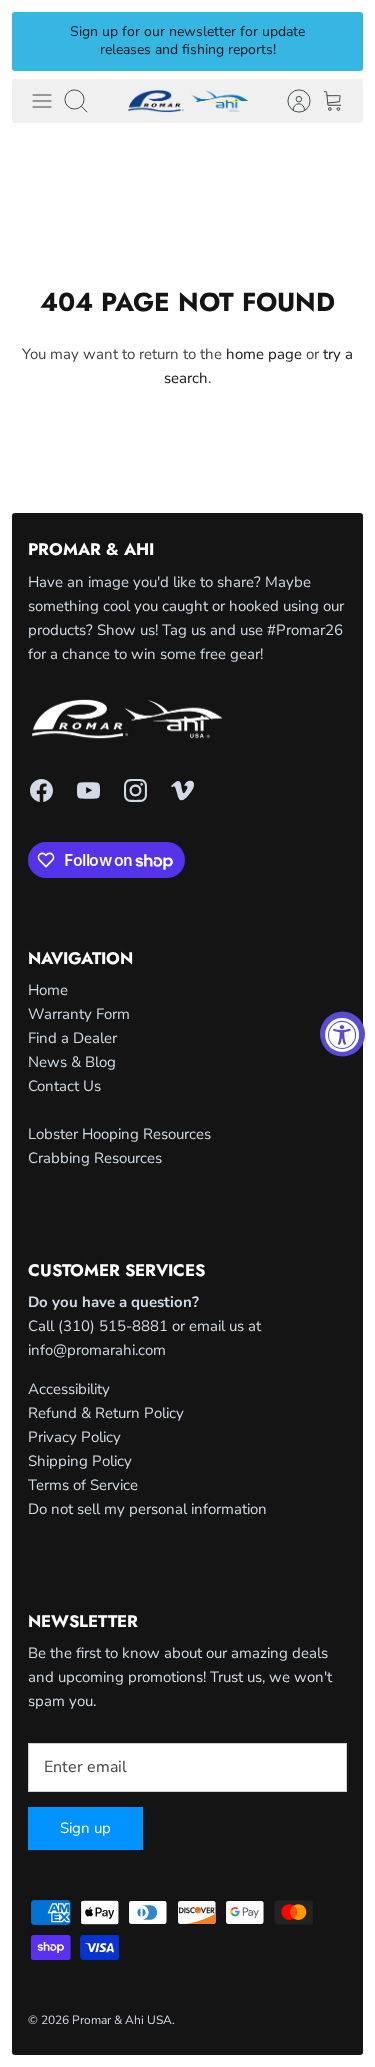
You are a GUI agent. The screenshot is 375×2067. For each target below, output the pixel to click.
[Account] (289, 101)
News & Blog (72, 1062)
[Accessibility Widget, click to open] (342, 1033)
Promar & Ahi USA (122, 2020)
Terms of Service (83, 1485)
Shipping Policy (80, 1461)
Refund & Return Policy (106, 1413)
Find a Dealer (72, 1038)
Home (48, 990)
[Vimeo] (182, 790)
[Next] (336, 41)
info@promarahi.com (97, 1350)
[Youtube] (88, 790)
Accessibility (69, 1389)
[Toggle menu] (42, 101)
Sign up (85, 1828)
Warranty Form (79, 1014)
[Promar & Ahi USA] (188, 101)
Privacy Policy (74, 1437)
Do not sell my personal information (147, 1509)
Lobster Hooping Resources (119, 1134)
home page (264, 354)
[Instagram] (135, 790)
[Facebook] (41, 790)
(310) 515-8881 (113, 1326)
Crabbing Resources (95, 1158)
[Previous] (39, 41)
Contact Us (64, 1086)
